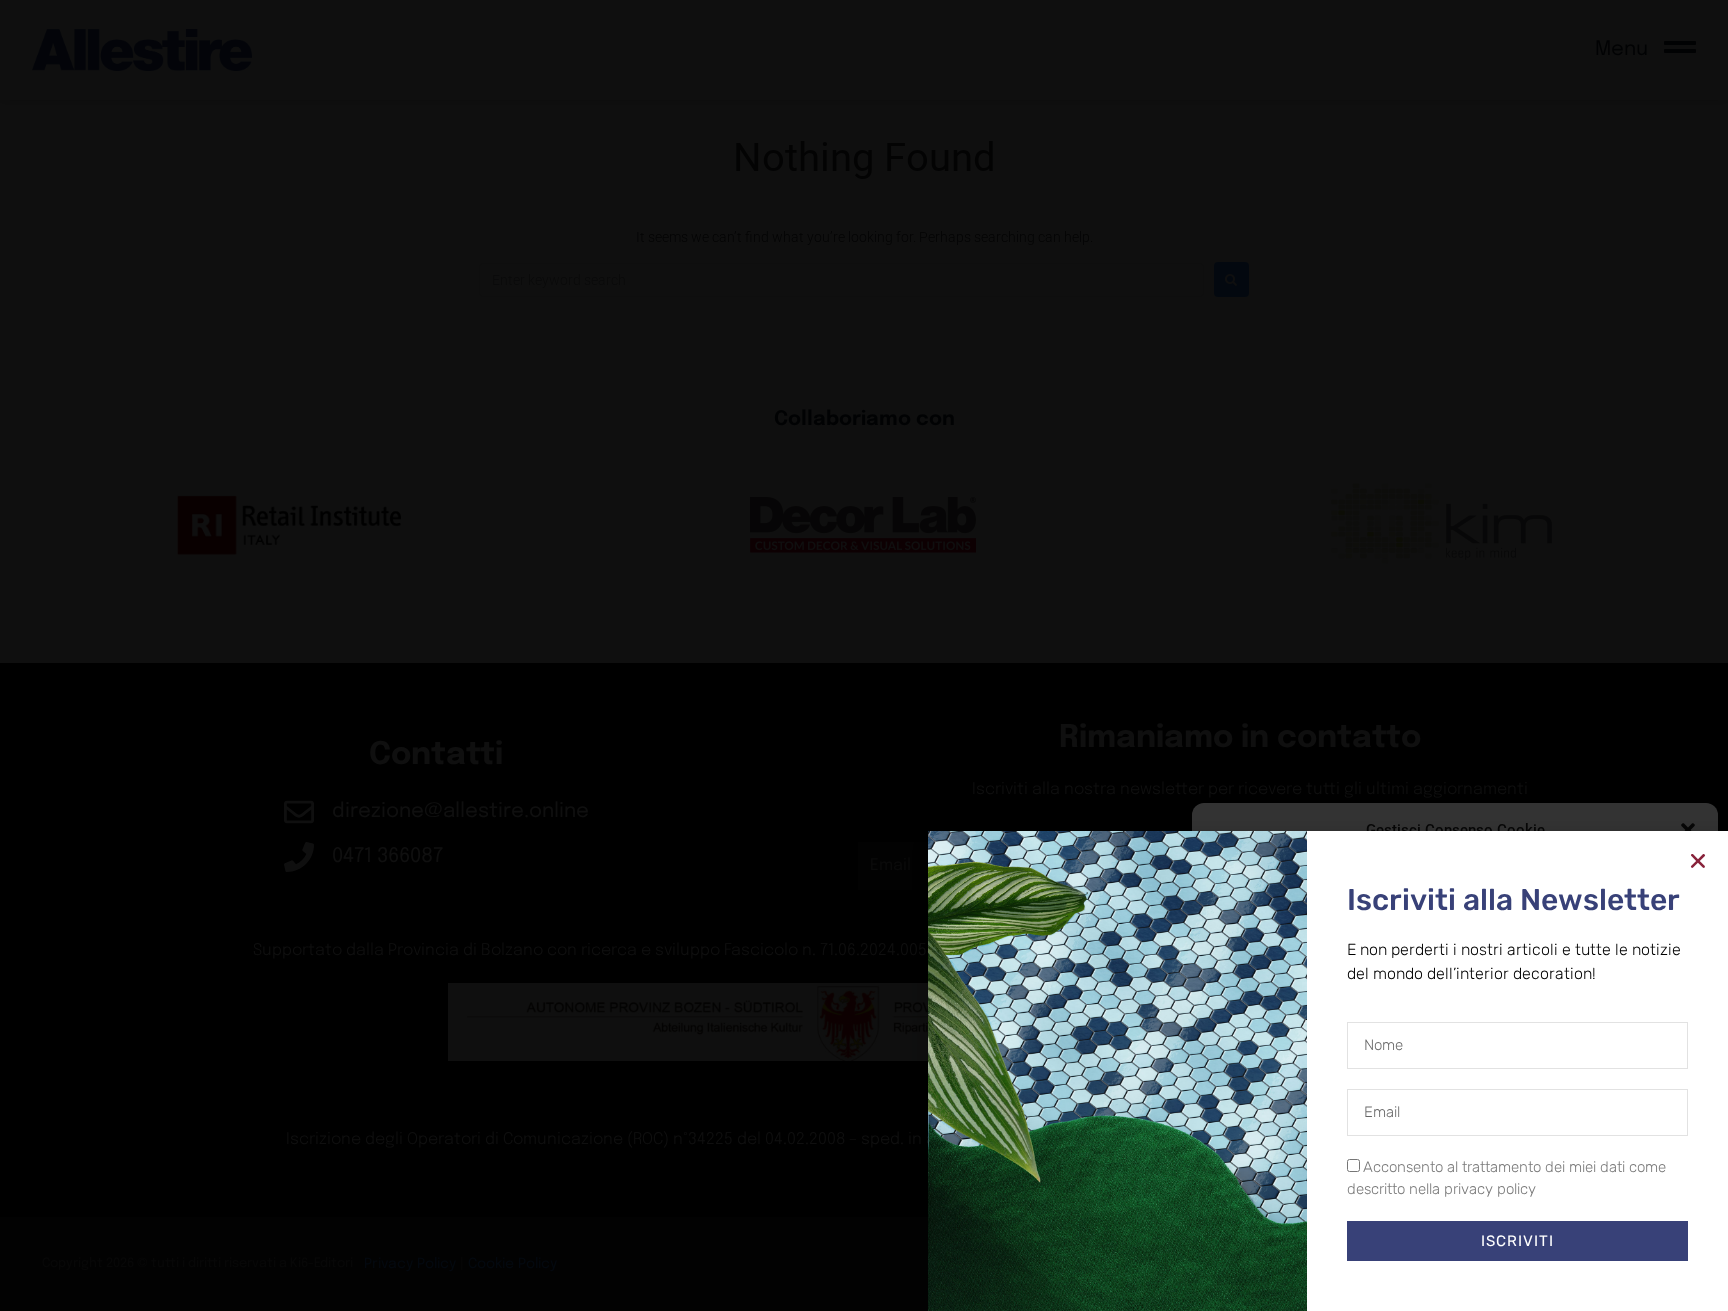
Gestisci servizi (1261, 1178)
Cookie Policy (1409, 1276)
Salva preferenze (1610, 1231)
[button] (1688, 830)
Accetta (1285, 1231)
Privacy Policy (1491, 1276)
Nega (1440, 1231)
